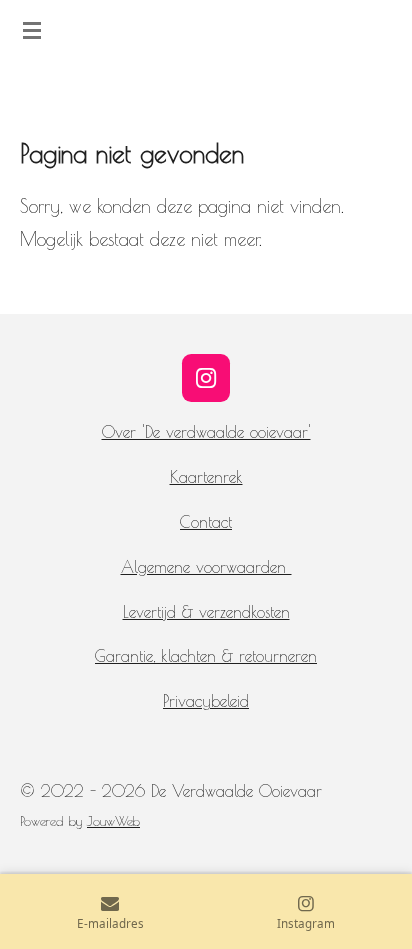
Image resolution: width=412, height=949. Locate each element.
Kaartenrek (206, 477)
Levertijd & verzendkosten (206, 612)
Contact (206, 522)
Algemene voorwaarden (206, 567)
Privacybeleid (206, 701)
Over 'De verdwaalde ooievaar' (206, 432)
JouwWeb (113, 821)
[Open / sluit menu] (32, 30)
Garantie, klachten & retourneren (206, 656)
